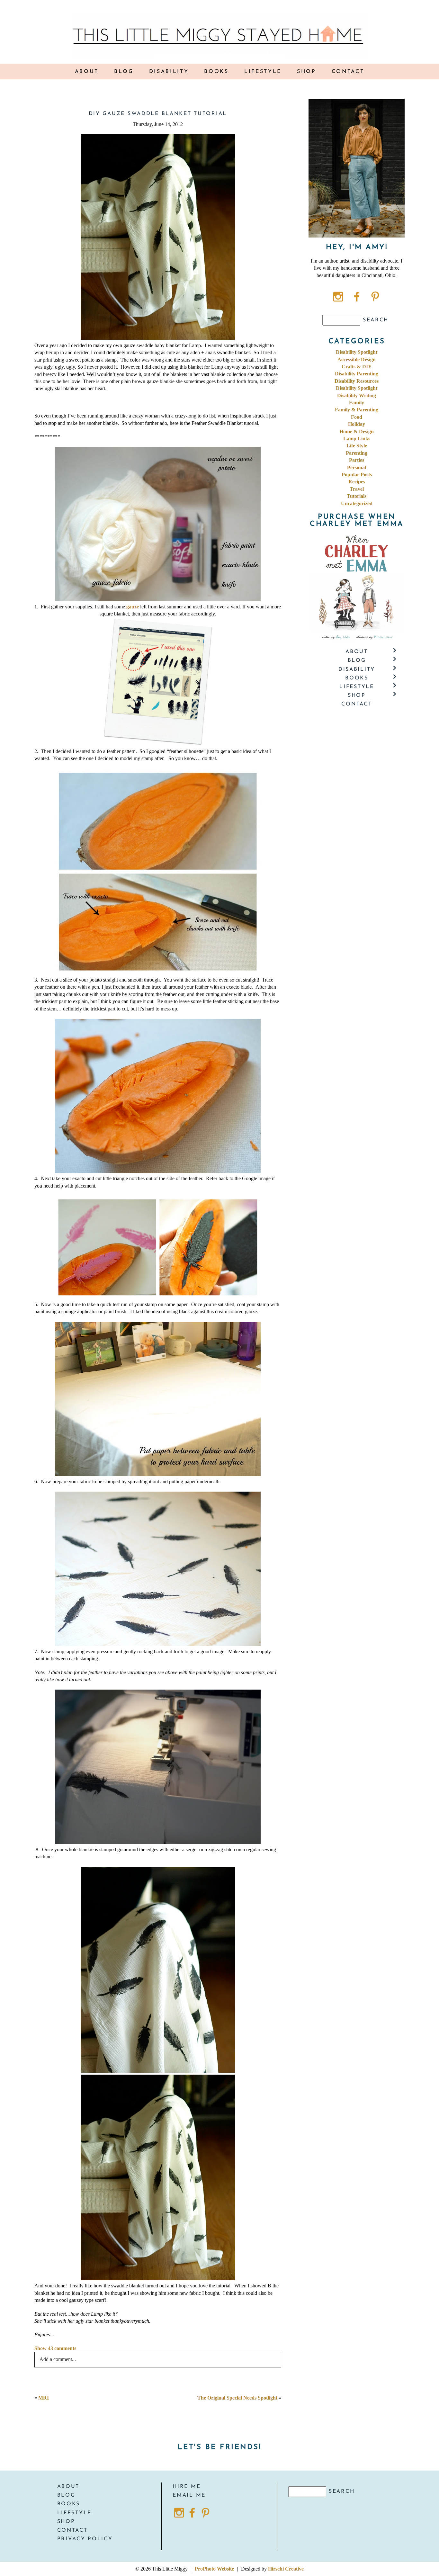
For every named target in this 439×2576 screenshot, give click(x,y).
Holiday (357, 424)
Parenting (357, 453)
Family (357, 403)
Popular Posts (357, 475)
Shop (66, 2522)
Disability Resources (357, 381)
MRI (44, 2398)
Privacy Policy (85, 2539)
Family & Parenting (357, 410)
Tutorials (357, 496)
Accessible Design (357, 359)
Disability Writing (357, 395)
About (87, 72)
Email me (189, 2495)
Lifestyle (263, 72)
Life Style (357, 446)
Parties (357, 460)
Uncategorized (357, 503)
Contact (348, 72)
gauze (133, 607)
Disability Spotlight (357, 352)
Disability (169, 72)
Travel (357, 489)
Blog (124, 72)
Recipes (357, 482)
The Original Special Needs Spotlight (237, 2398)
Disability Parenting (357, 374)
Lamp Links (357, 439)
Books (69, 2504)
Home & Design (357, 431)
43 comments (55, 2348)
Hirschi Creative (286, 2569)
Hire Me (187, 2487)
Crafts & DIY (357, 367)
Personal (357, 467)
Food (357, 417)
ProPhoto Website (214, 2569)
